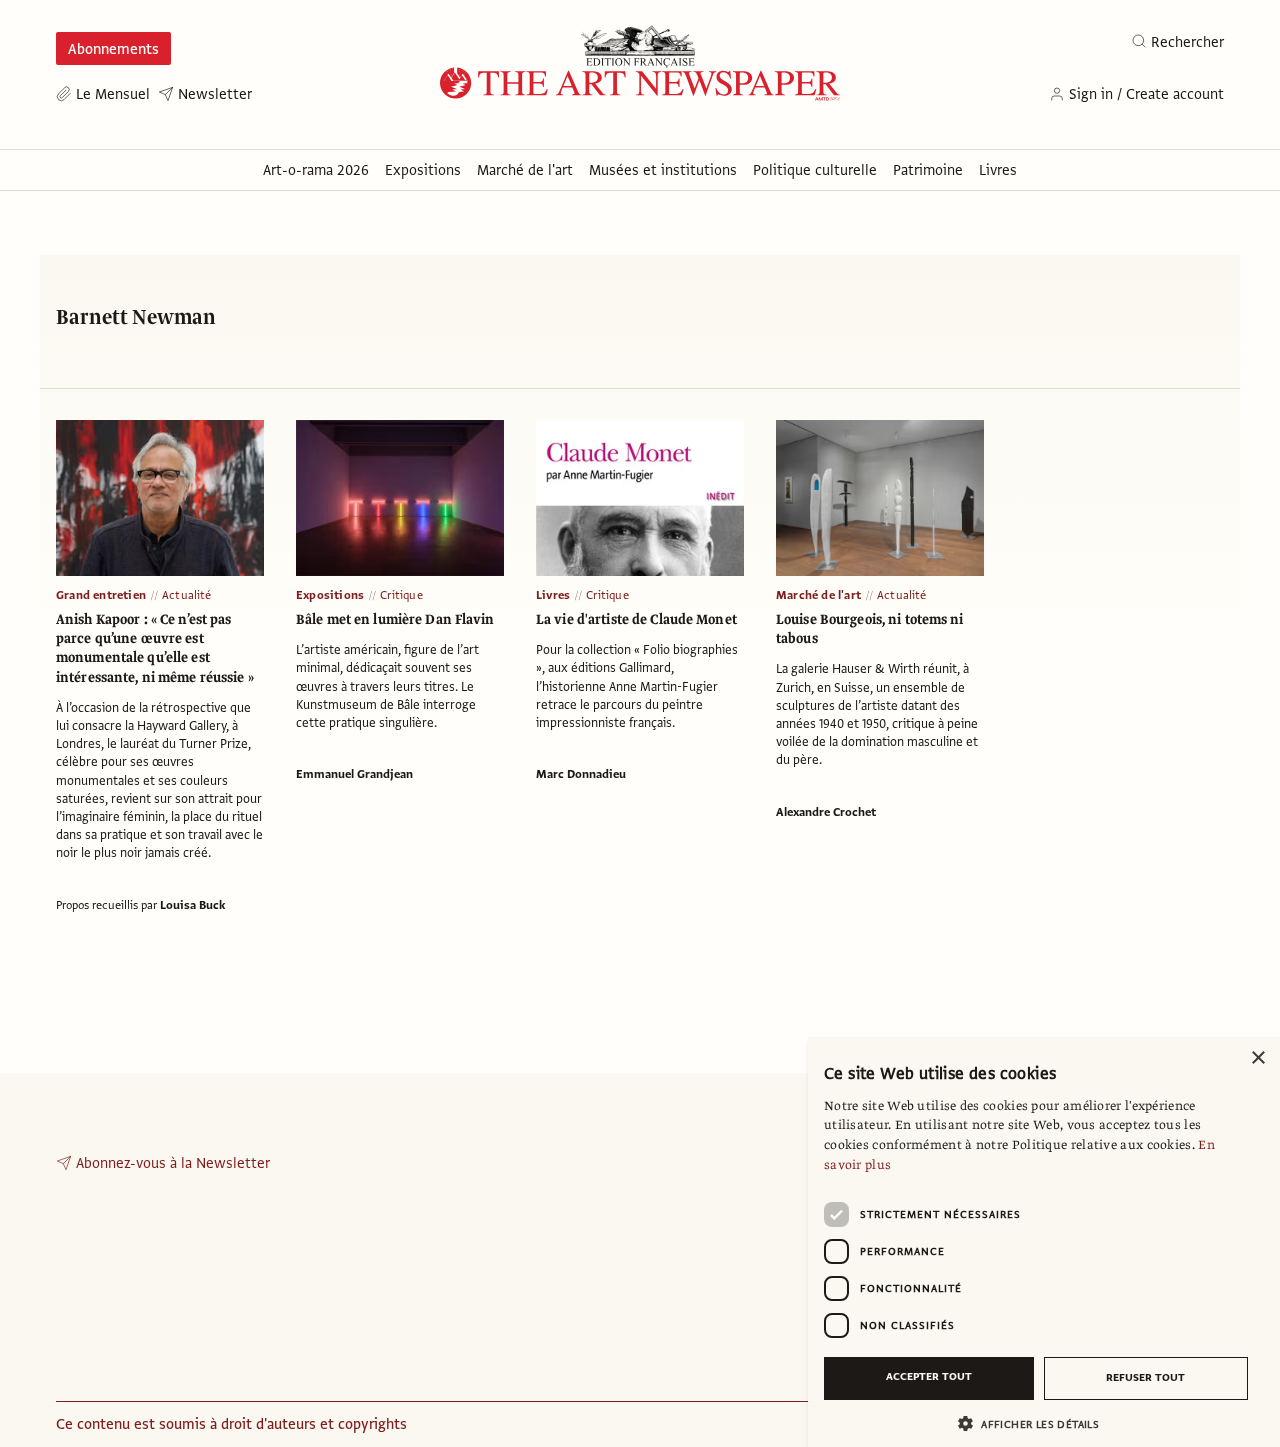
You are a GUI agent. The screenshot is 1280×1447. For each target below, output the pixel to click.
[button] (1036, 1423)
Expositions (330, 595)
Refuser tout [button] (1145, 1377)
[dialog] (1044, 1242)
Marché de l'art (818, 595)
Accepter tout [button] (929, 1376)
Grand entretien (101, 595)
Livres (553, 595)
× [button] (1257, 1058)
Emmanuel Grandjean (354, 774)
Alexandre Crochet (826, 812)
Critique (401, 595)
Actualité (187, 595)
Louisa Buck (192, 905)
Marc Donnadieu (581, 774)
